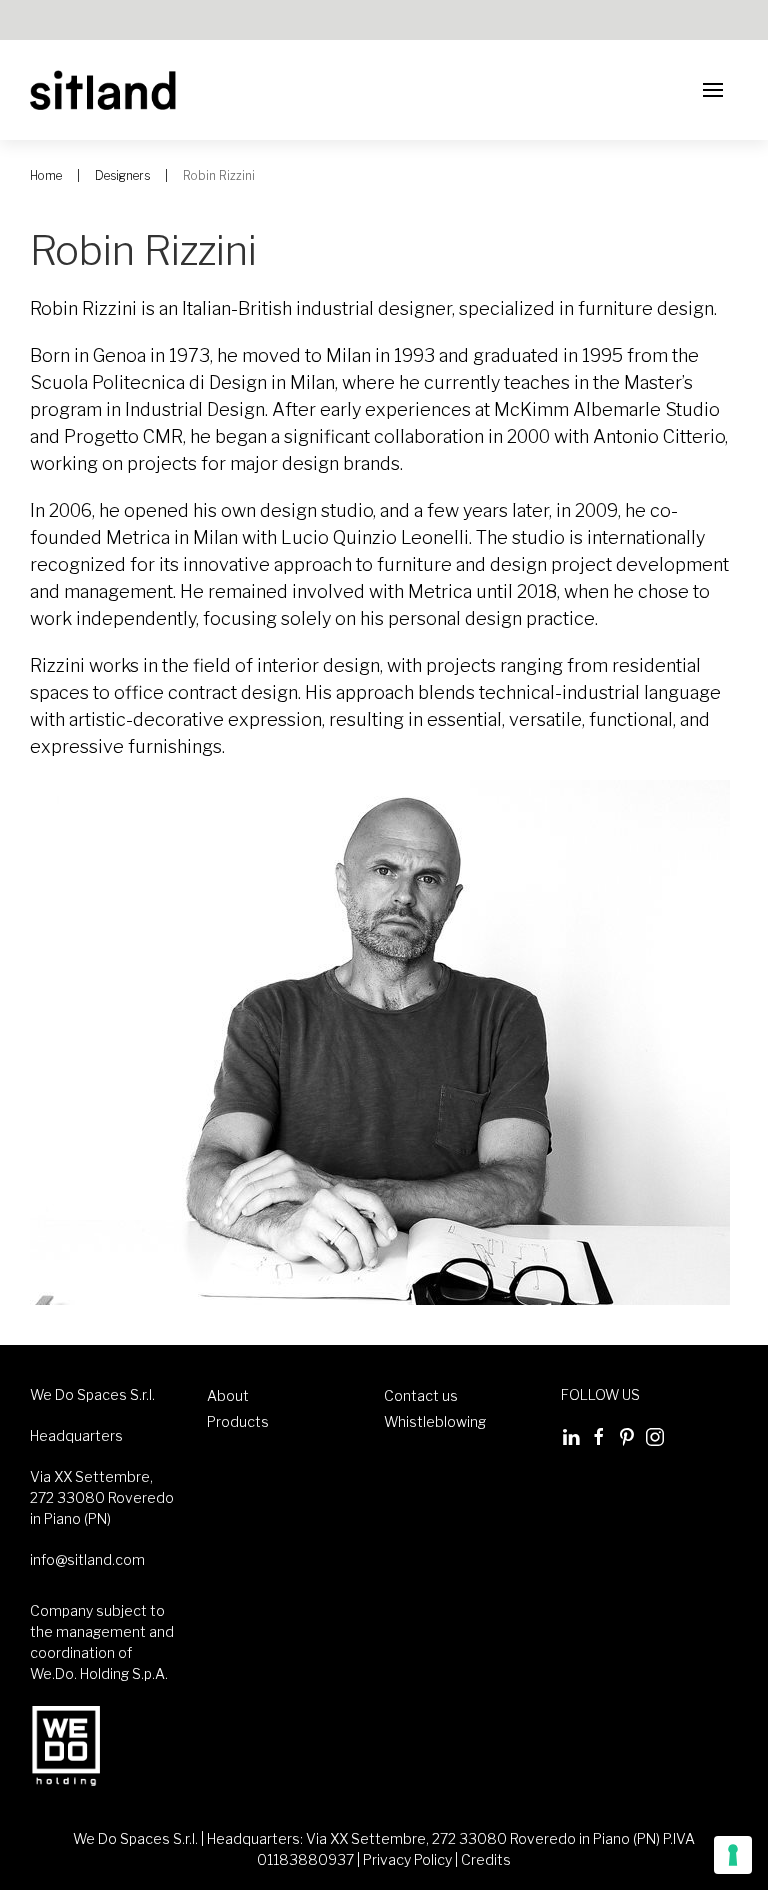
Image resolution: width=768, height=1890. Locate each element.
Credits (486, 1859)
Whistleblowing (435, 1421)
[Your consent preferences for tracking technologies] (733, 1855)
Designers (122, 175)
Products (238, 1421)
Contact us (421, 1395)
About (228, 1395)
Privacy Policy (407, 1859)
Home (46, 175)
